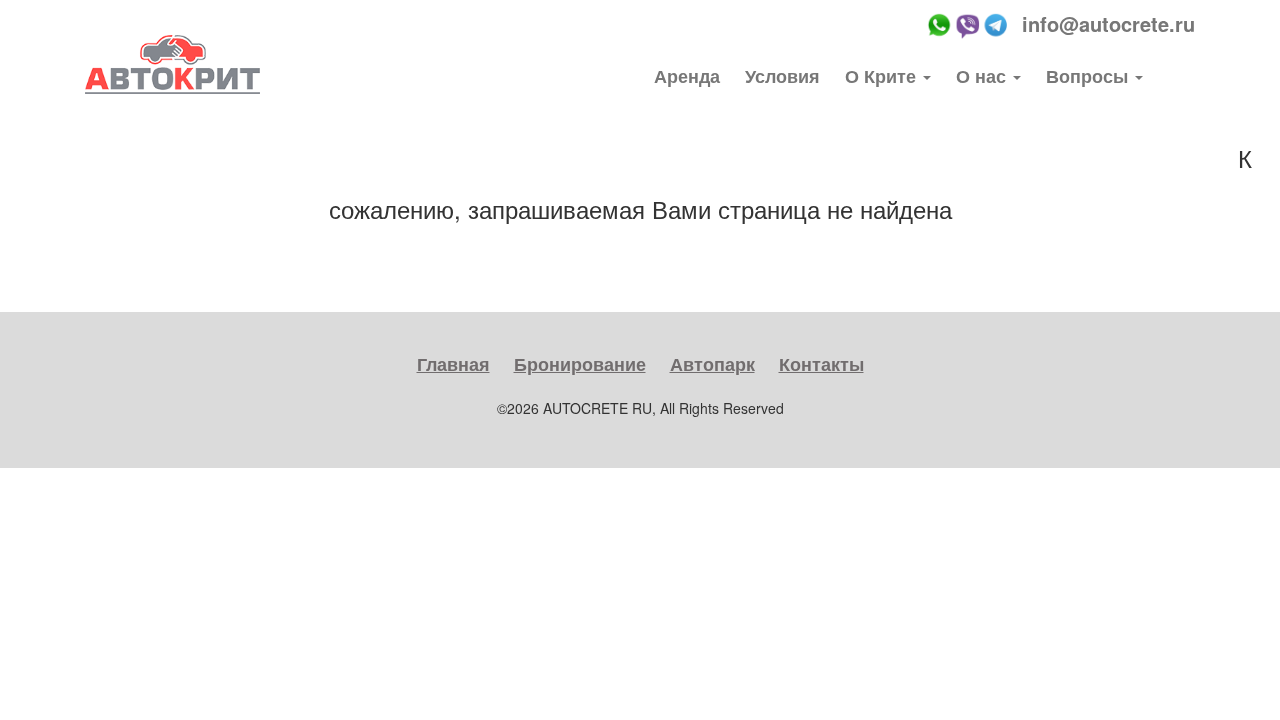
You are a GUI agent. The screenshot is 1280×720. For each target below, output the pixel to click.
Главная (453, 364)
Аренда (687, 76)
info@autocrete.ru (1108, 23)
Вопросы (1089, 76)
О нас (983, 76)
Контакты (821, 364)
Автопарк (712, 364)
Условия (782, 76)
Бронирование (580, 364)
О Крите (883, 76)
